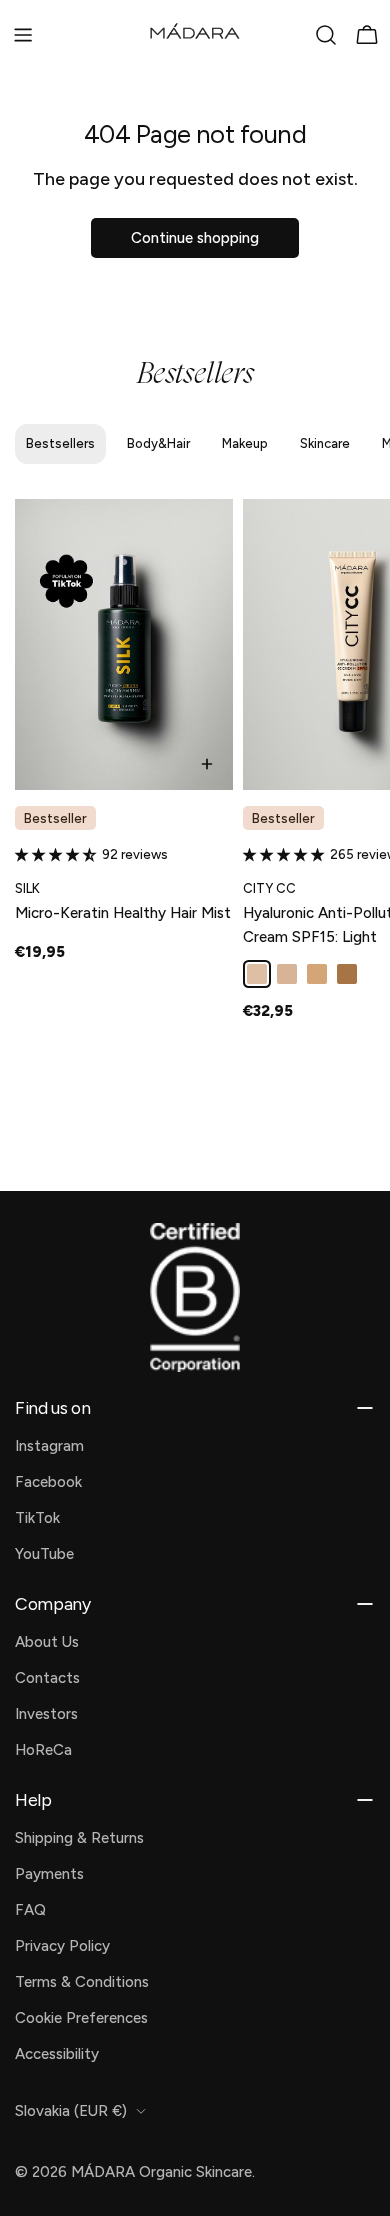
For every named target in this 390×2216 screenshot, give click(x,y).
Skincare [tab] (325, 443)
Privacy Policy (62, 1946)
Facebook (48, 1482)
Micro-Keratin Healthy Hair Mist (123, 913)
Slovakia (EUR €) (71, 2111)
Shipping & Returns (79, 1838)
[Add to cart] (207, 764)
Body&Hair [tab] (158, 443)
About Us (47, 1642)
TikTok (37, 1518)
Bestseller (55, 818)
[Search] (326, 35)
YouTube (44, 1554)
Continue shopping (195, 238)
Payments (49, 1874)
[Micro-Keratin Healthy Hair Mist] (124, 644)
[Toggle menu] (23, 35)
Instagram (49, 1446)
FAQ (30, 1910)
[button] (58, 854)
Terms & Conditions (82, 1982)
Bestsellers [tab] (60, 443)
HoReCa (43, 1750)
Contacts (47, 1678)
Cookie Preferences (81, 2018)
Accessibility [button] (57, 2054)
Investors (46, 1714)
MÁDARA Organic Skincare (161, 2172)
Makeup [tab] (245, 443)
